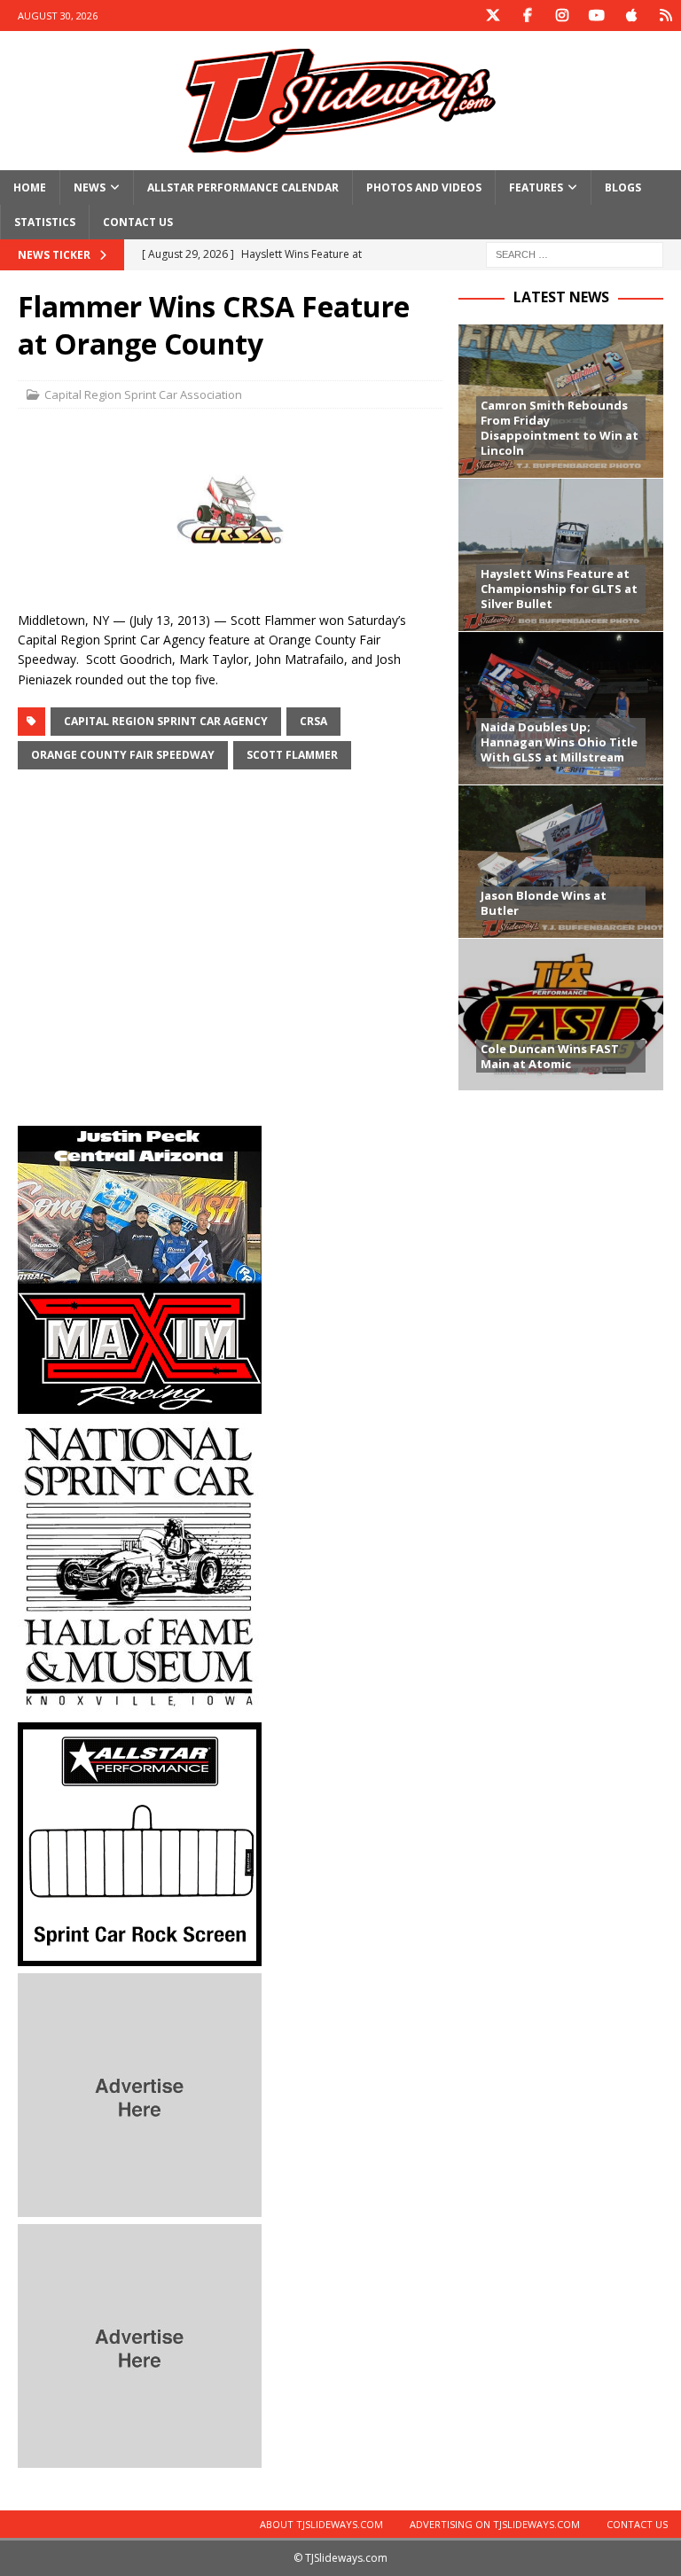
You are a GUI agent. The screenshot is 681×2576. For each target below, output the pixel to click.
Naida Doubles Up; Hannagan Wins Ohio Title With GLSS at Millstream (559, 742)
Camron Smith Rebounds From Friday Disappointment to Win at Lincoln (560, 428)
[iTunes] (631, 16)
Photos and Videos (424, 187)
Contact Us (138, 222)
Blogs (623, 187)
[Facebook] (527, 16)
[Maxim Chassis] (140, 1404)
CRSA (313, 721)
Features (536, 187)
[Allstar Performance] (140, 1956)
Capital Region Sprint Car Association (143, 394)
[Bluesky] (665, 16)
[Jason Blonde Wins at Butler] (560, 861)
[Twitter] (493, 16)
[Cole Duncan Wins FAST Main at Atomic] (560, 1015)
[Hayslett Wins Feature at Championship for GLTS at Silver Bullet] (560, 554)
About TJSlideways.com (321, 2524)
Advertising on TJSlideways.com (495, 2524)
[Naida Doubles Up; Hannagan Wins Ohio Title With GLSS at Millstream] (560, 708)
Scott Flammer (292, 755)
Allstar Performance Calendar (243, 187)
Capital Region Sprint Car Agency (166, 721)
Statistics (45, 222)
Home (30, 187)
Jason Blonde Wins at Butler (544, 903)
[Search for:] (575, 254)
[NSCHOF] (140, 1705)
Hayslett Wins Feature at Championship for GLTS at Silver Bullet (559, 589)
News (90, 187)
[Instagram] (562, 16)
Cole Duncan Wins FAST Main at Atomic (550, 1056)
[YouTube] (596, 16)
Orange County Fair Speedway (123, 755)
